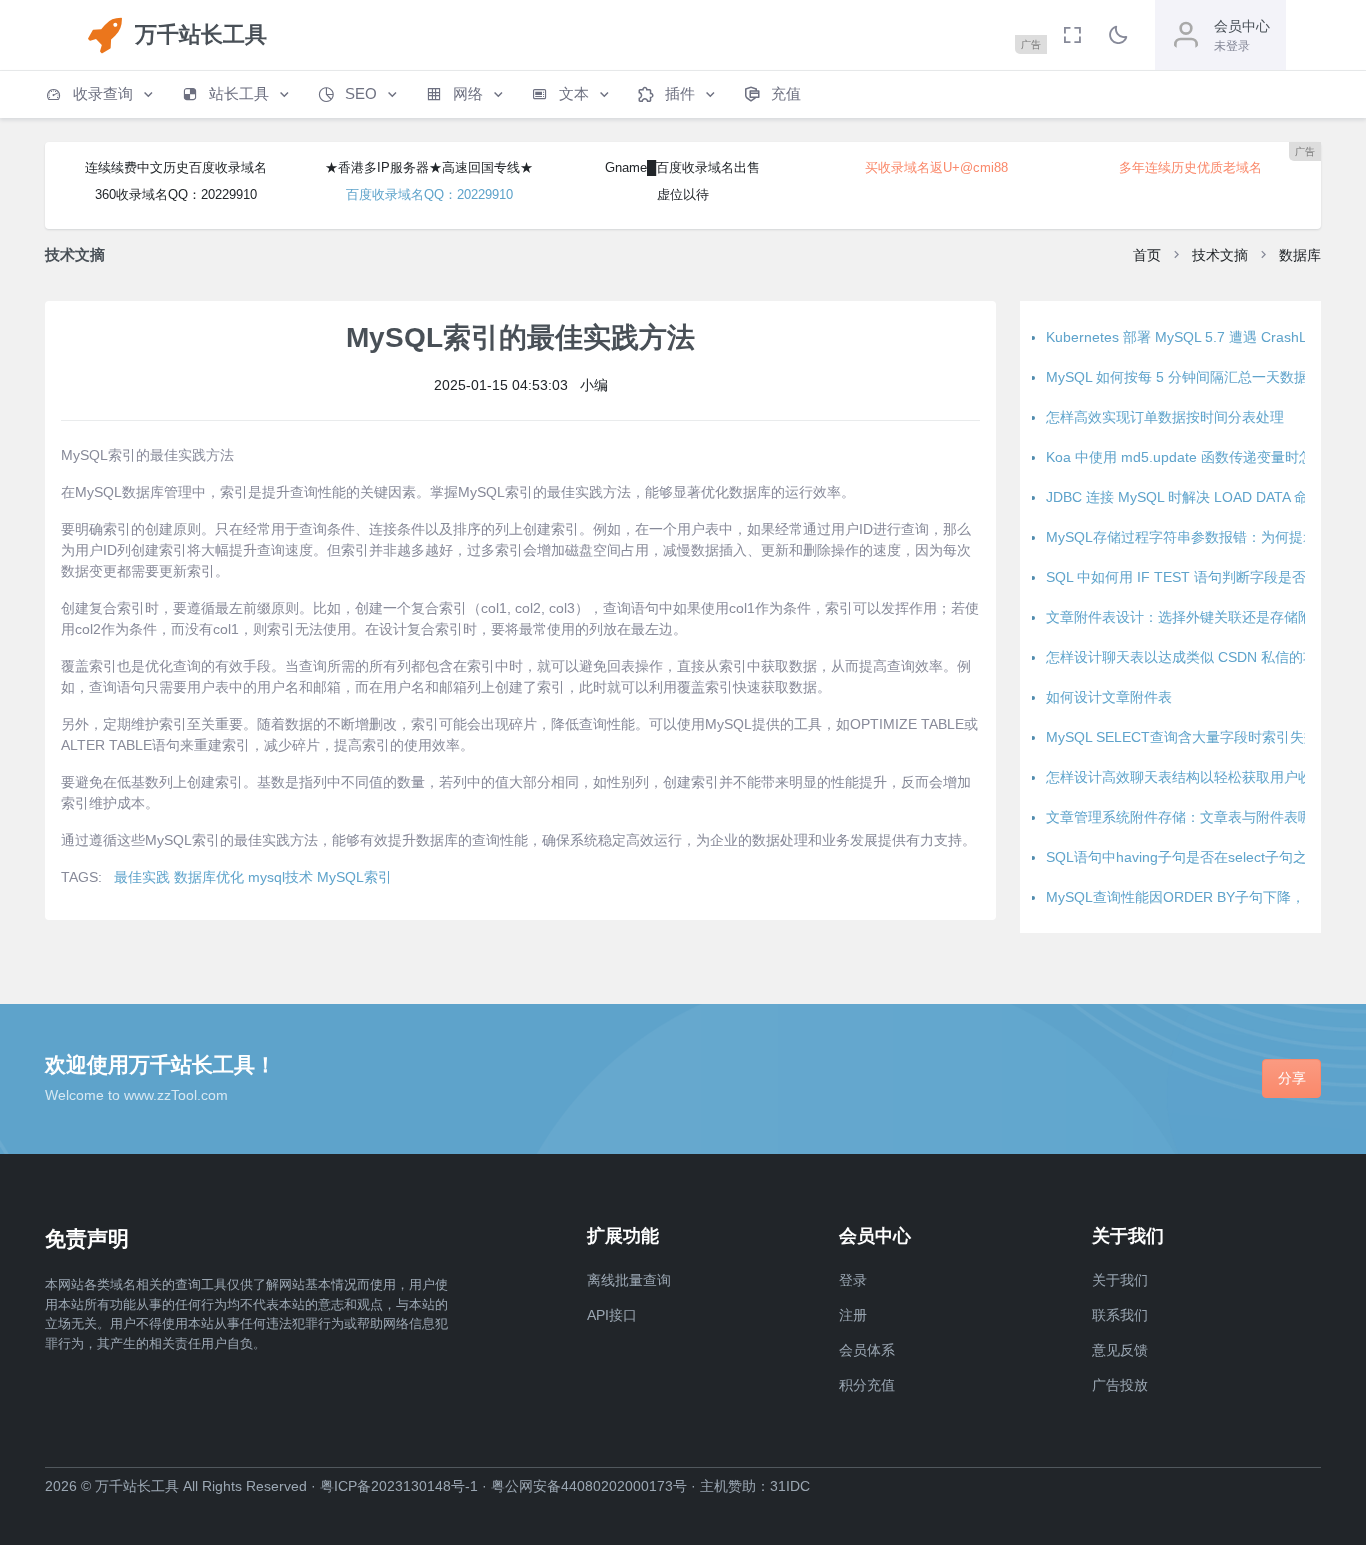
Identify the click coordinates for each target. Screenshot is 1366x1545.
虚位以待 (683, 194)
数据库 (1300, 255)
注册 (853, 1315)
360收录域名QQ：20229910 (176, 194)
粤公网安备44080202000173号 (589, 1486)
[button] (101, 94)
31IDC (790, 1486)
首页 (1147, 255)
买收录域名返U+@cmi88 (936, 167)
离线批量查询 (629, 1280)
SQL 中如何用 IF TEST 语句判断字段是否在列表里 (1204, 577)
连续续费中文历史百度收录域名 (176, 167)
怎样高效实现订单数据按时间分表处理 (1165, 417)
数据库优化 (209, 877)
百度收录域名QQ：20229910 (429, 194)
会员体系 (867, 1350)
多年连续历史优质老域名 (1190, 167)
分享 (1292, 1078)
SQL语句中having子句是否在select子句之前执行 (1197, 857)
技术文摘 (1220, 255)
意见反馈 (1120, 1350)
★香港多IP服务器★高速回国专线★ (429, 167)
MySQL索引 (354, 877)
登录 (853, 1280)
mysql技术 (280, 877)
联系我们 (1120, 1315)
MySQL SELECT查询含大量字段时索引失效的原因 (1203, 737)
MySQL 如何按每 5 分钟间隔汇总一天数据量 (1184, 377)
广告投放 (1120, 1385)
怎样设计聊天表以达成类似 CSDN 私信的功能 (1188, 657)
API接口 (612, 1315)
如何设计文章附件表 (1109, 697)
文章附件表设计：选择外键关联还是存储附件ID (1193, 617)
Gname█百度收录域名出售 (682, 167)
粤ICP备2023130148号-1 (399, 1486)
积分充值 (867, 1385)
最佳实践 (142, 877)
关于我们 (1120, 1280)
